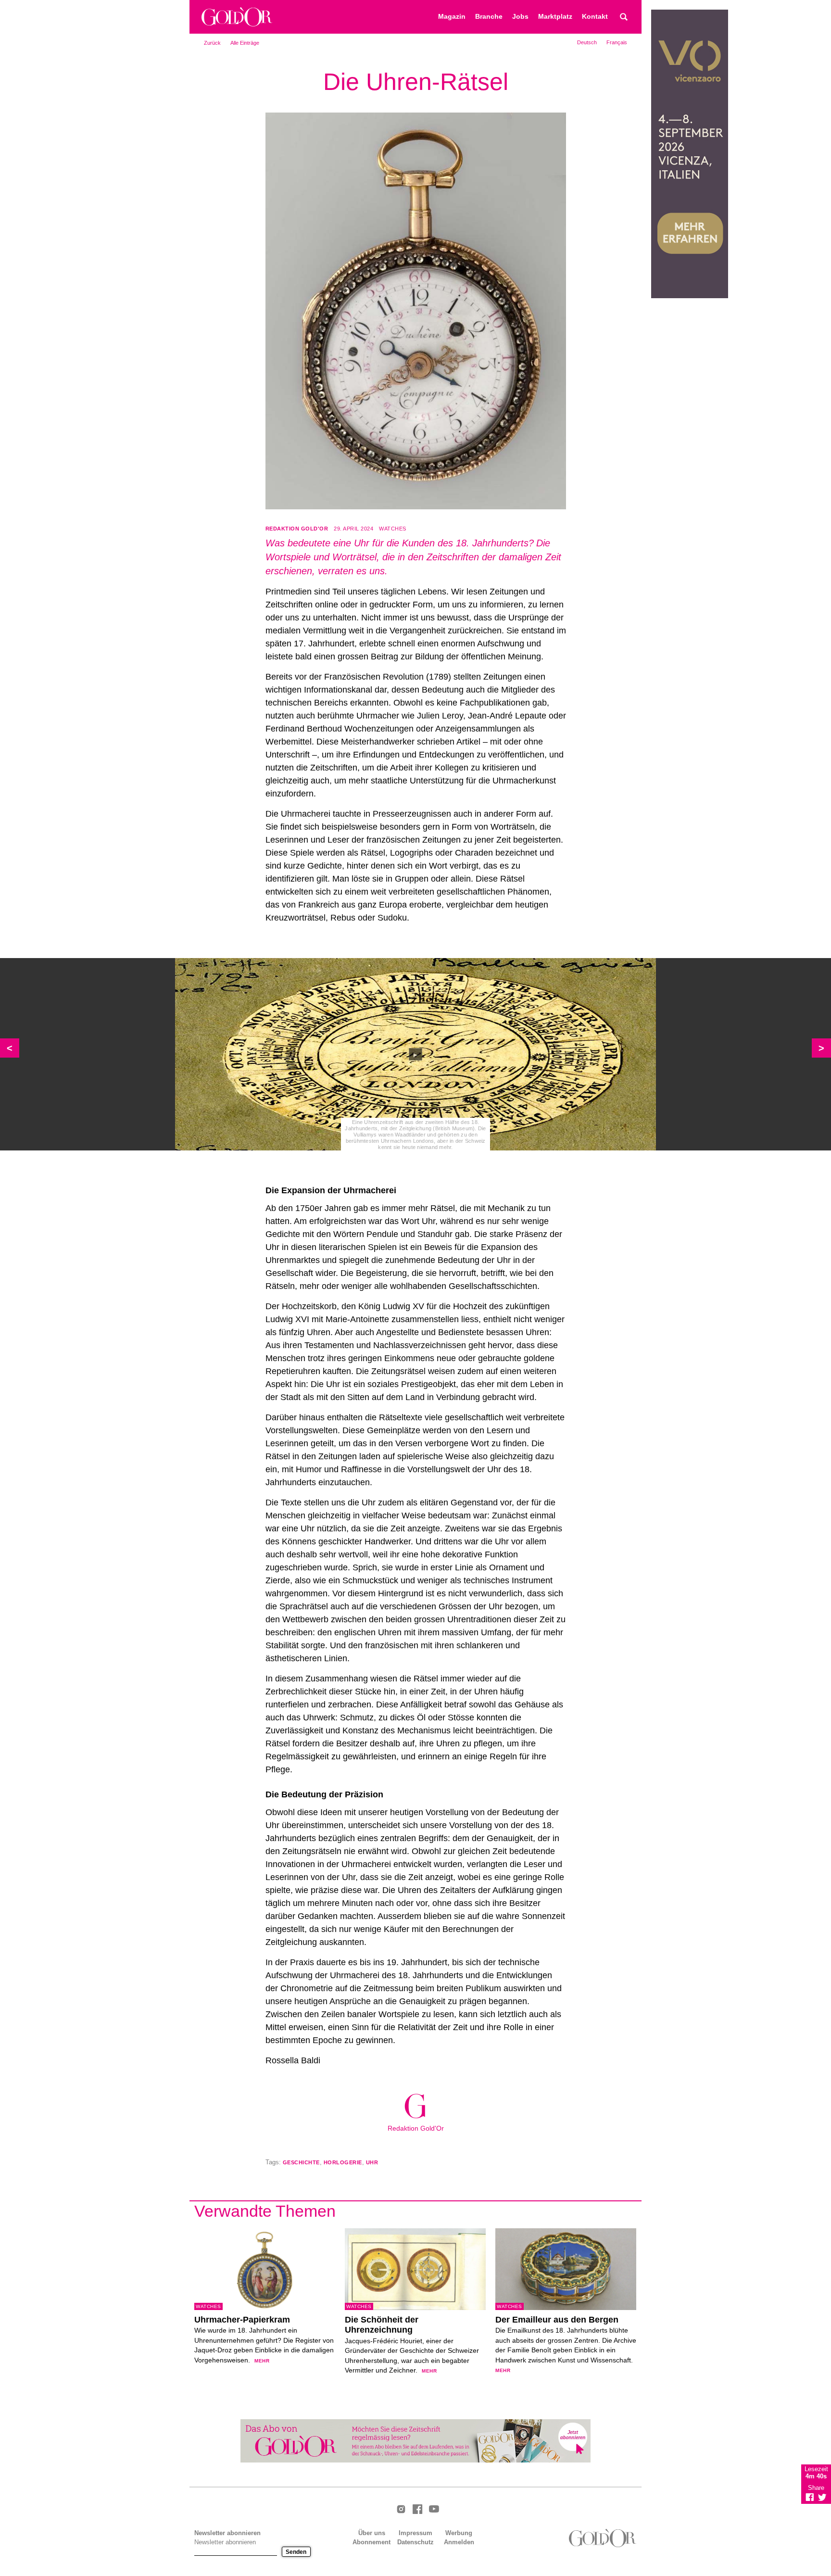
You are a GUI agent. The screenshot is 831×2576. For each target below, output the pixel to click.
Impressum (415, 2533)
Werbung (459, 2533)
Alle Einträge (245, 43)
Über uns (372, 2533)
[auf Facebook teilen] (810, 2497)
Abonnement (371, 2542)
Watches (393, 529)
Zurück (212, 43)
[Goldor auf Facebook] (417, 2510)
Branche (489, 17)
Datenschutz (415, 2542)
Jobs (520, 17)
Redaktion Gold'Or (297, 529)
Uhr (372, 2162)
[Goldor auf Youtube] (434, 2510)
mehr (262, 2361)
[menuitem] (587, 42)
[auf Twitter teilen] (822, 2497)
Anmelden (459, 2542)
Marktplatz (555, 17)
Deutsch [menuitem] (587, 42)
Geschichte (301, 2162)
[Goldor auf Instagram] (401, 2510)
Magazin (452, 17)
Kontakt (595, 17)
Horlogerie (343, 2162)
